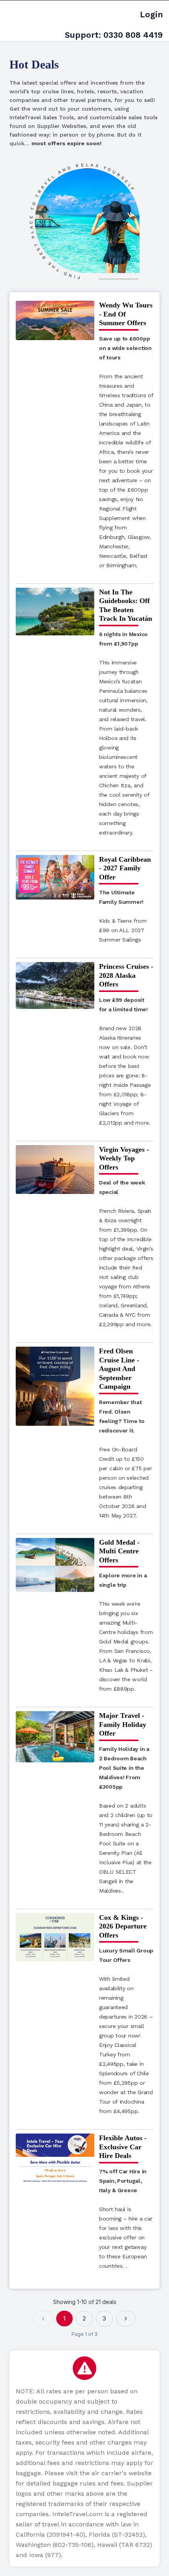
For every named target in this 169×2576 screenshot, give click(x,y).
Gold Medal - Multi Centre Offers (119, 1551)
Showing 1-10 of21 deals (85, 2302)
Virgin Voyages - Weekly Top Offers (124, 1158)
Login (151, 14)
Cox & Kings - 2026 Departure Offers (123, 1926)
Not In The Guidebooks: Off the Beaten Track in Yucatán (126, 605)
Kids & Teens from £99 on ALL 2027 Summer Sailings (123, 916)
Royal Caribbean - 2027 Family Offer (125, 868)
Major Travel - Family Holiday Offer (123, 1724)
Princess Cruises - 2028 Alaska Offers (126, 975)
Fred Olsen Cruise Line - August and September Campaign (119, 1369)
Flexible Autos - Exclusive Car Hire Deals (123, 2147)
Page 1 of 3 (84, 2334)
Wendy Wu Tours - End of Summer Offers (126, 314)
